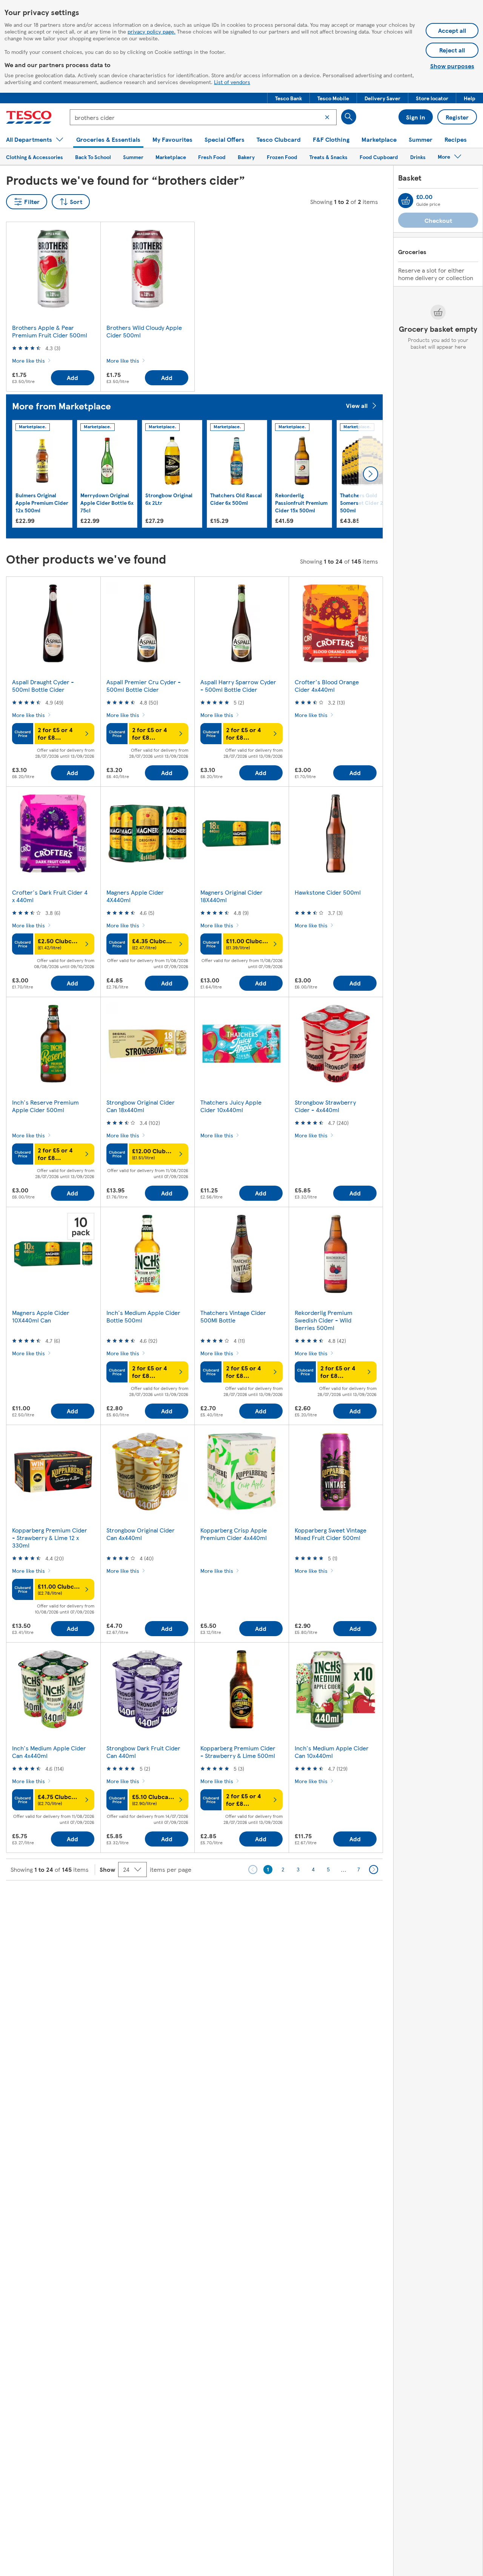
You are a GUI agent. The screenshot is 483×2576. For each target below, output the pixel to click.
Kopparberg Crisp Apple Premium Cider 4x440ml (234, 1534)
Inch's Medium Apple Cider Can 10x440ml (332, 1752)
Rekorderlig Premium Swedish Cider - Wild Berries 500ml (324, 1320)
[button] (288, 98)
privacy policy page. (152, 31)
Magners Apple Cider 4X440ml (135, 896)
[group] (42, 474)
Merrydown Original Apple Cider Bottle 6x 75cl (107, 503)
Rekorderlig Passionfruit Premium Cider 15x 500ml (301, 503)
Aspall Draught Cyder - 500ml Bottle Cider (43, 686)
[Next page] (374, 1870)
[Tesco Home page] (29, 117)
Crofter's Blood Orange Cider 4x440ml (327, 686)
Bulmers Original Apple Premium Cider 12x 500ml (42, 503)
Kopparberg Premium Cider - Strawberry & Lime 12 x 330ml (50, 1538)
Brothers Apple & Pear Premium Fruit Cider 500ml (50, 331)
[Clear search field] (327, 117)
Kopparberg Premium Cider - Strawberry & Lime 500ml (238, 1752)
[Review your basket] (406, 201)
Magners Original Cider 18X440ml (232, 896)
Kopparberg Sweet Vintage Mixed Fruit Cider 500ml (331, 1534)
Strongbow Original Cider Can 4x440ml (141, 1534)
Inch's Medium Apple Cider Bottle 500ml (143, 1316)
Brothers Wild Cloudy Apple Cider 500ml (144, 331)
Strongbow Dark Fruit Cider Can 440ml (143, 1752)
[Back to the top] (245, 1899)
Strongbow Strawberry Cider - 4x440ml (325, 1106)
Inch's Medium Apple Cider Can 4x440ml (49, 1752)
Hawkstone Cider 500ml (328, 892)
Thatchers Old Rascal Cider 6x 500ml (236, 499)
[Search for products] (349, 117)
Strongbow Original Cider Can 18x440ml (141, 1106)
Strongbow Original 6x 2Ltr (169, 499)
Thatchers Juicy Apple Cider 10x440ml (231, 1106)
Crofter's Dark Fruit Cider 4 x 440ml (50, 896)
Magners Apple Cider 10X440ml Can (41, 1316)
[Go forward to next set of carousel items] (371, 474)
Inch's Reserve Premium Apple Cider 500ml (45, 1106)
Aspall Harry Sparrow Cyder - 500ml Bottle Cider (238, 686)
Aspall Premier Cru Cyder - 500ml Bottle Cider (144, 686)
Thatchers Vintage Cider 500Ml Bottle (233, 1316)
